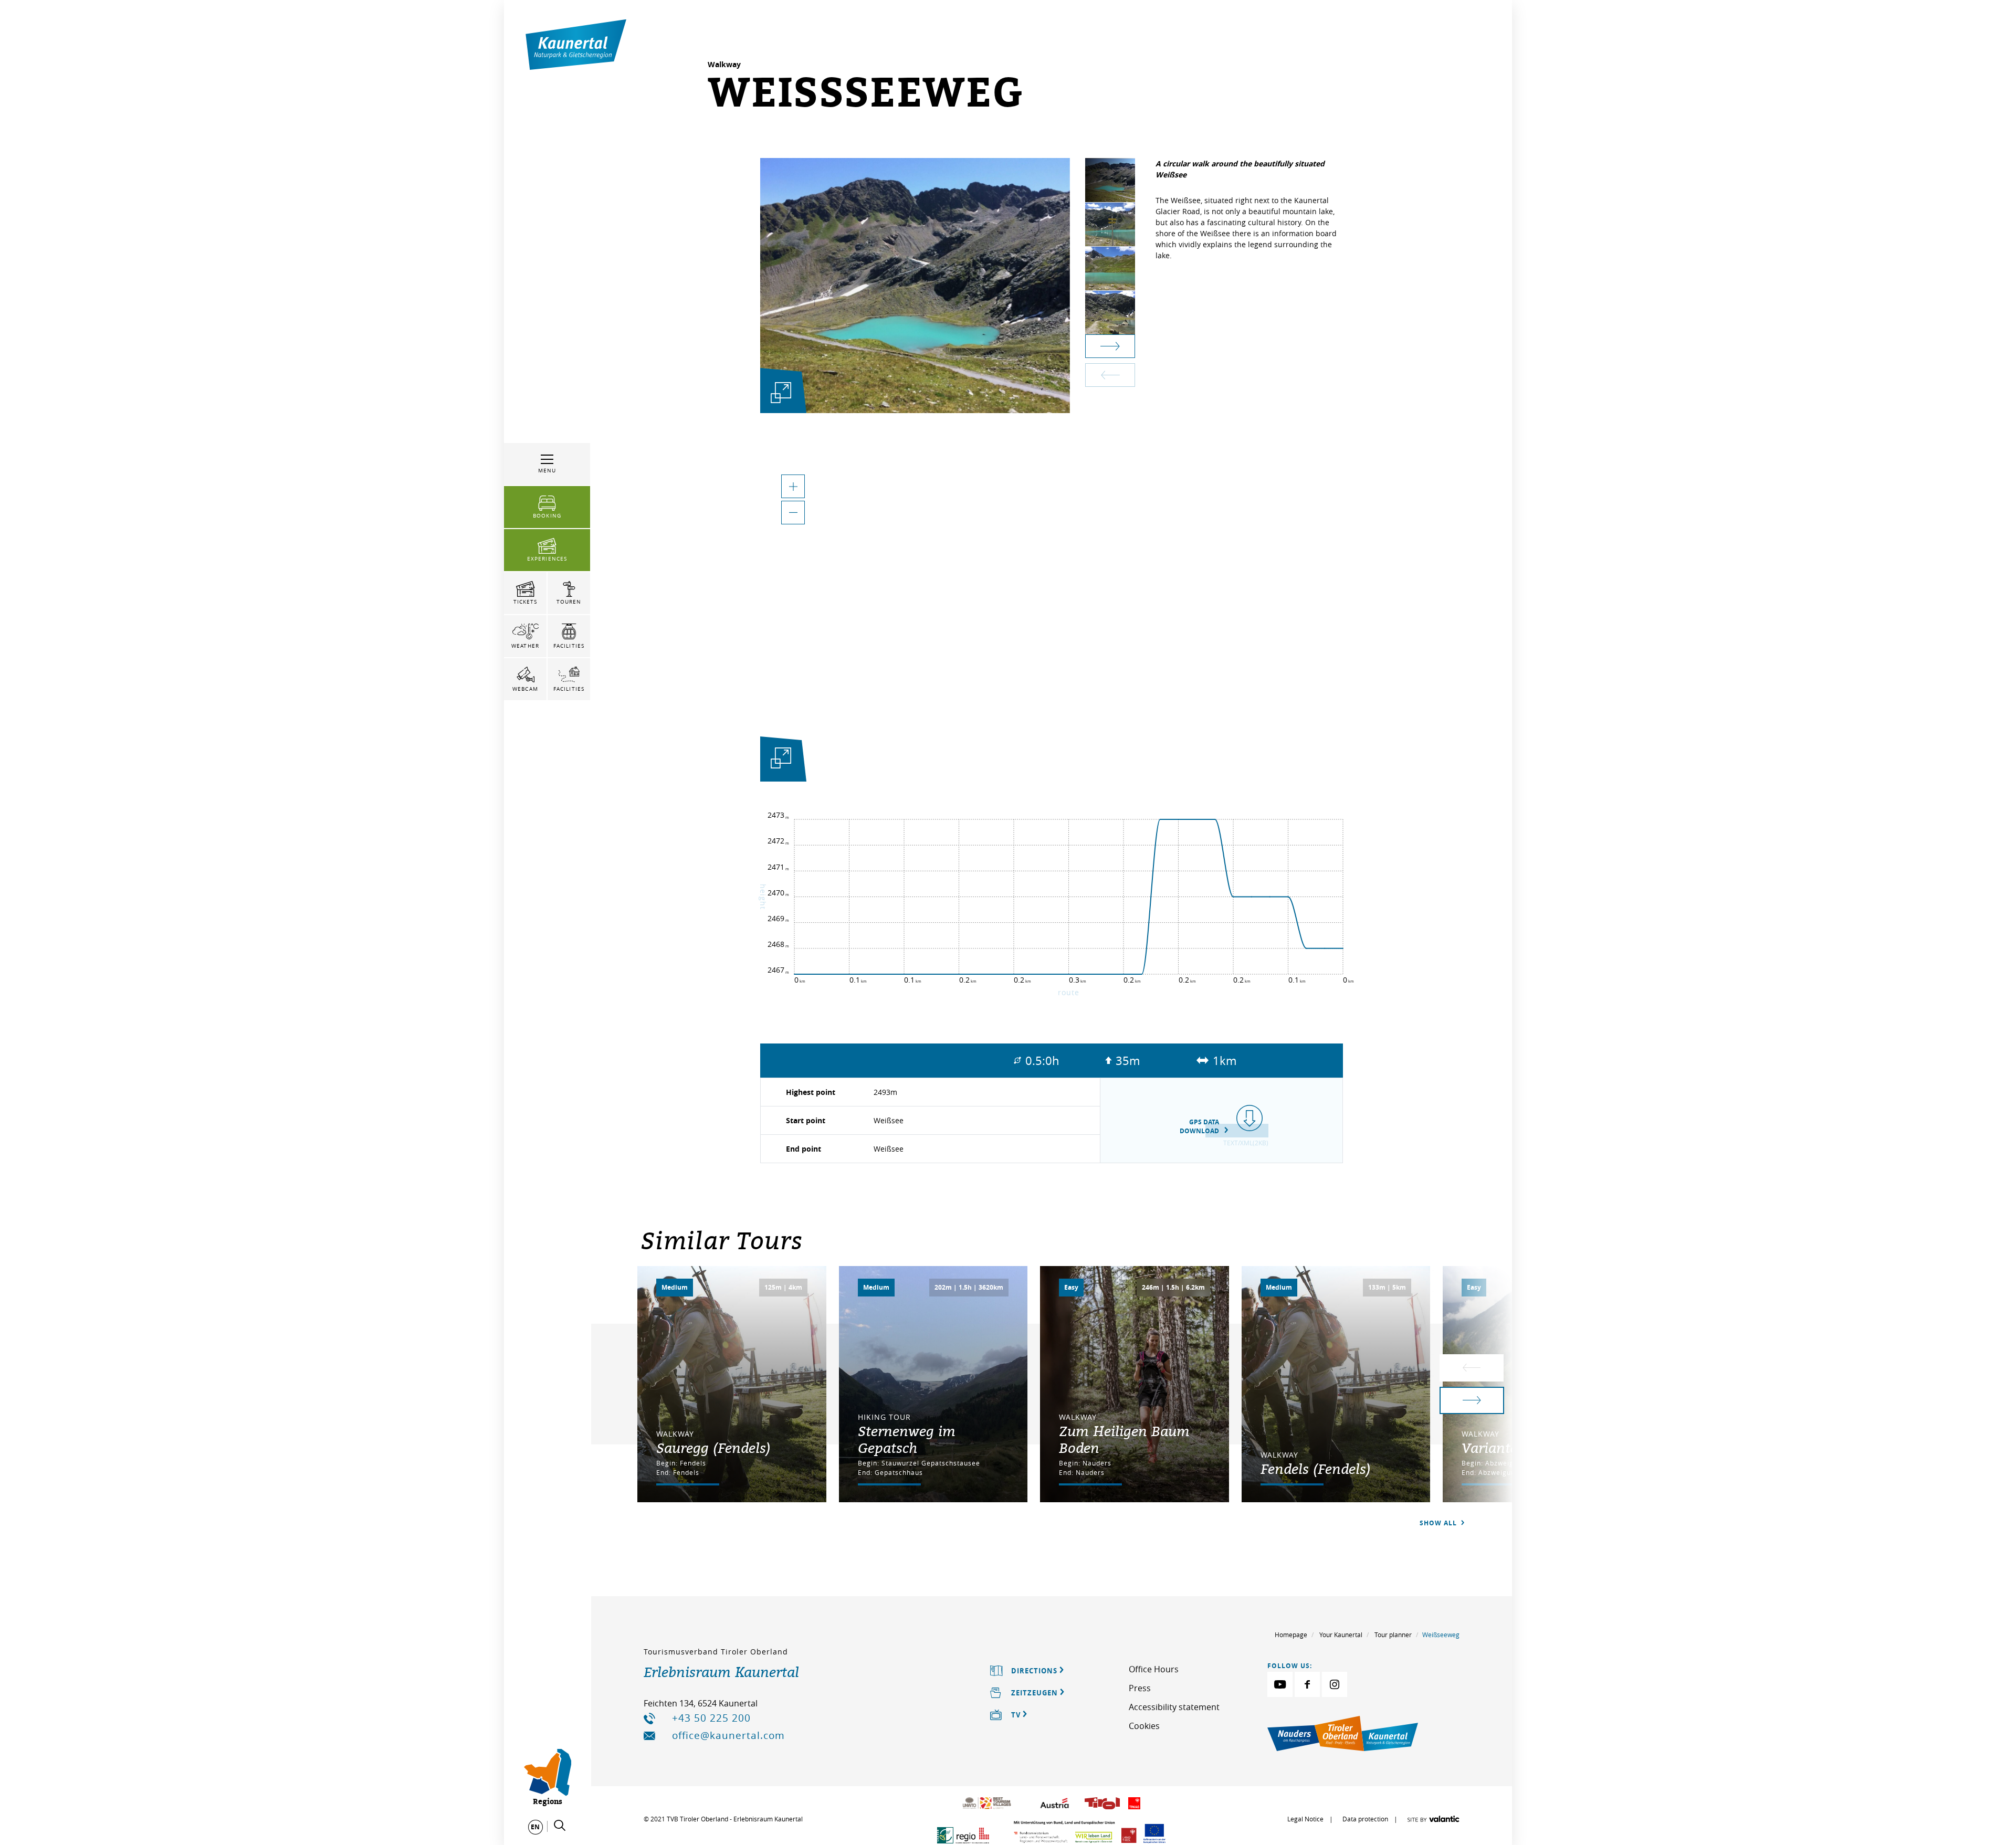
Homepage (1291, 1635)
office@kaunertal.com (728, 1735)
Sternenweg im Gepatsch (907, 1439)
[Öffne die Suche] (560, 1826)
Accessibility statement (1174, 1707)
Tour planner (1393, 1635)
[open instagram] (1335, 1684)
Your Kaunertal (1341, 1635)
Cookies (1144, 1726)
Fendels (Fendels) (1316, 1469)
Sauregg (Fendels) (713, 1448)
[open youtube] (1280, 1684)
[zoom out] (793, 513)
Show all (1439, 1523)
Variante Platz (1507, 1448)
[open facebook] (1307, 1684)
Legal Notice (1305, 1819)
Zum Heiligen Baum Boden (1124, 1439)
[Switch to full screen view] (781, 761)
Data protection (1365, 1819)
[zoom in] (793, 486)
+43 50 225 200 (711, 1718)
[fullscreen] (781, 392)
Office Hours (1154, 1669)
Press (1140, 1688)
